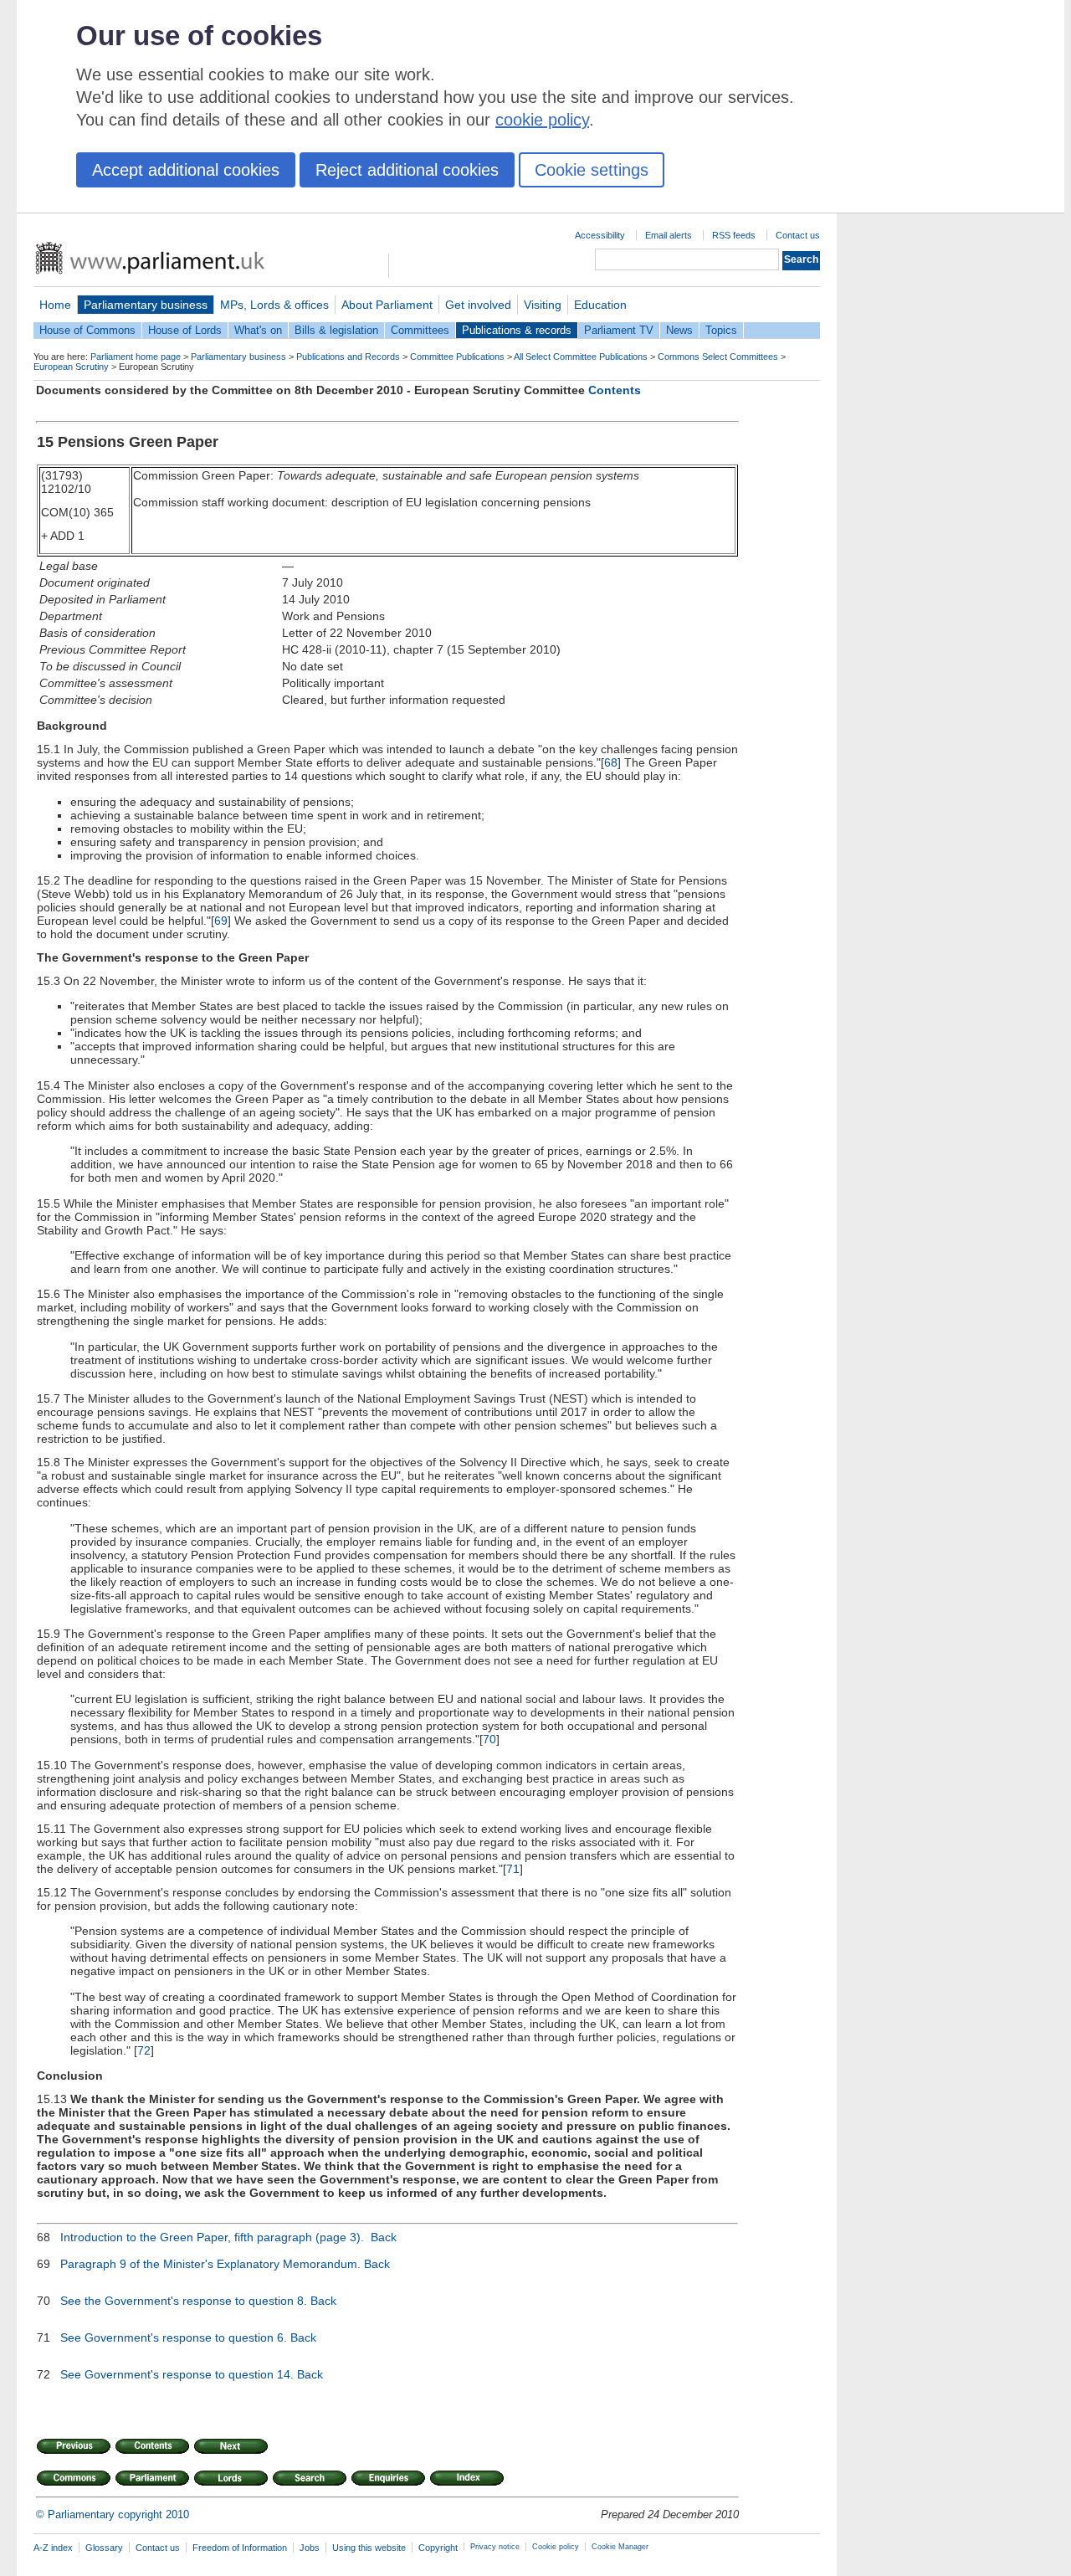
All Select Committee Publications (581, 357)
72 (144, 2050)
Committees (420, 330)
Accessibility (600, 235)
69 (221, 921)
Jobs (310, 2548)
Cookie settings (592, 170)
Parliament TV (619, 330)
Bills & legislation (336, 330)
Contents (615, 390)
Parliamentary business (146, 305)
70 (489, 1739)
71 (513, 1869)
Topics (721, 330)
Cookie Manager (620, 2547)
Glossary (104, 2548)
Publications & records (517, 330)
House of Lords (185, 330)
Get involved (478, 305)
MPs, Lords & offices (274, 305)
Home (55, 305)
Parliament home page (136, 357)
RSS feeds (734, 235)
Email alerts (669, 235)
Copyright (438, 2548)
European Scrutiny (71, 367)
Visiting (543, 305)
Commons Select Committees (718, 357)
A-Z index (53, 2548)
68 (611, 762)
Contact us (798, 235)
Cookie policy (556, 2547)
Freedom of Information (240, 2548)
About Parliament (387, 305)
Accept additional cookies (186, 170)
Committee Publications (457, 357)
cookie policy (542, 120)
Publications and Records (348, 357)
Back (384, 2237)
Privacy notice (495, 2547)
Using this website (369, 2548)
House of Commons (87, 330)
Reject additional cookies (407, 170)
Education (600, 305)
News (679, 330)
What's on (258, 330)
